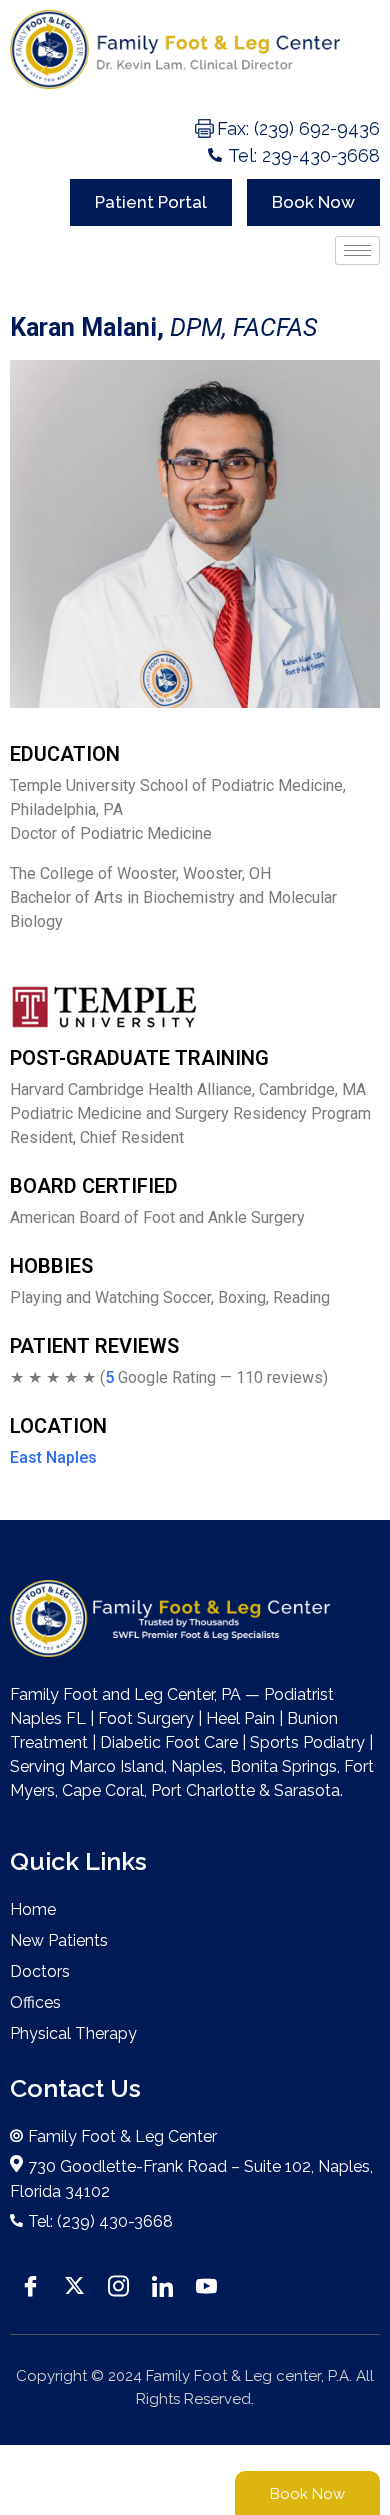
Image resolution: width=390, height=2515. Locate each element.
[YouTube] (206, 2284)
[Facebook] (30, 2284)
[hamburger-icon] (357, 250)
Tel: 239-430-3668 (304, 155)
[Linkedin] (162, 2284)
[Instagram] (118, 2284)
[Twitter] (74, 2284)
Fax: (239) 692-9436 (298, 128)
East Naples (53, 1457)
